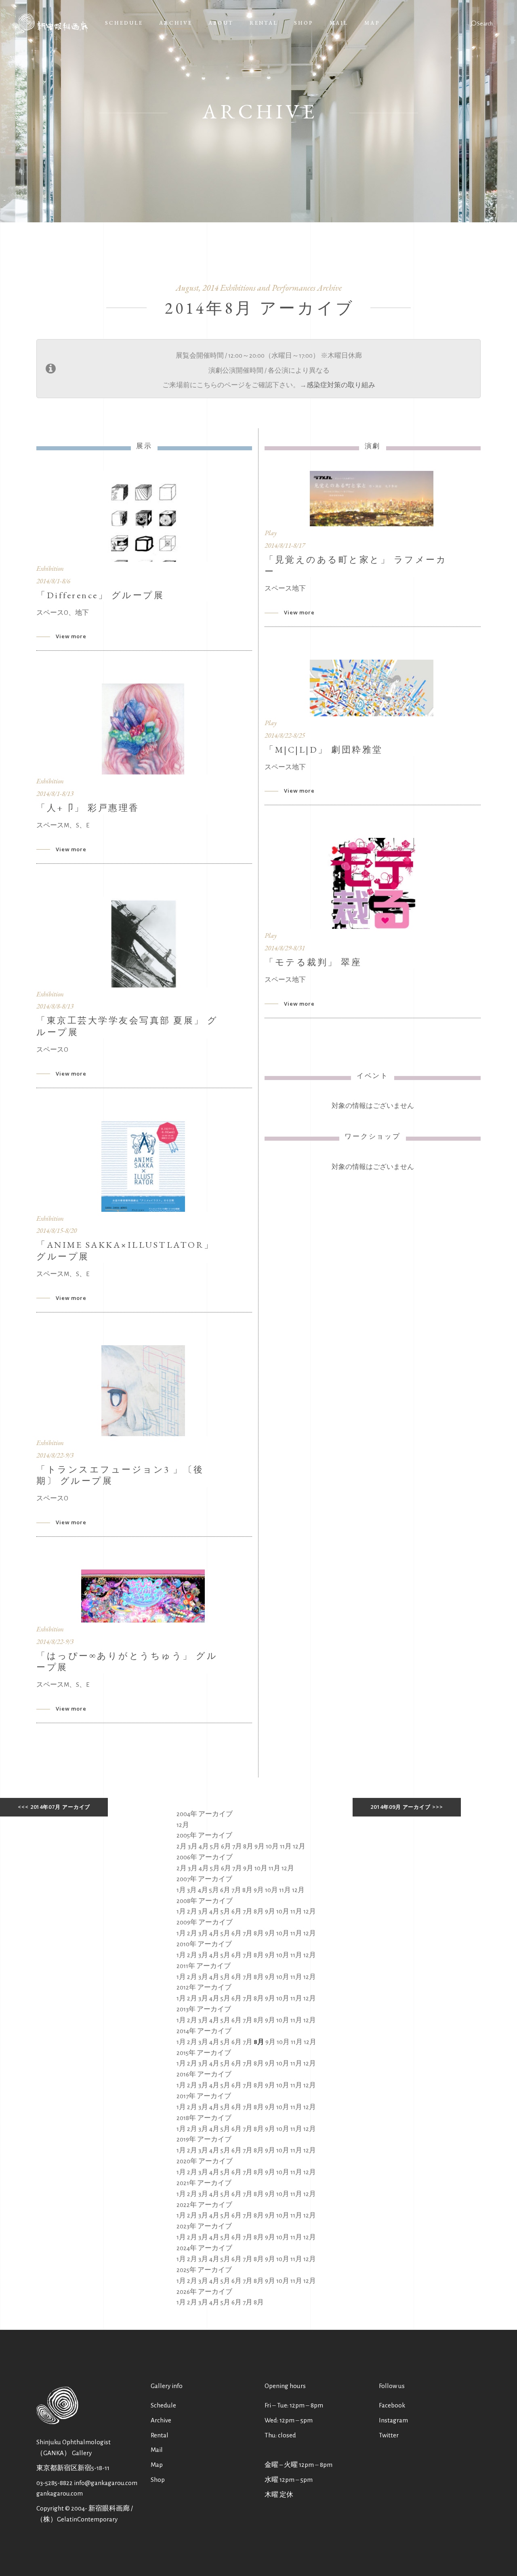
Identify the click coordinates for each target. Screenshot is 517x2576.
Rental (160, 2435)
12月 (183, 1825)
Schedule (163, 2405)
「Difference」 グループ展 (100, 595)
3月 (193, 1846)
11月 (286, 1846)
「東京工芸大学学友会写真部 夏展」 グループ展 (127, 1026)
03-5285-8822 (55, 2483)
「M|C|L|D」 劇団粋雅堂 (324, 750)
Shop (158, 2480)
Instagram (393, 2420)
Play (271, 533)
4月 (204, 1846)
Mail (157, 2450)
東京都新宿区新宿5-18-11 (73, 2468)
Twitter (389, 2435)
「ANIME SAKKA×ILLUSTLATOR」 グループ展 (125, 1251)
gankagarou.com (60, 2493)
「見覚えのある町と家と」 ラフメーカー (356, 565)
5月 (215, 1846)
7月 (237, 1846)
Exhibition (50, 568)
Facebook (392, 2405)
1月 (181, 1890)
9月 (260, 1846)
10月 (272, 1846)
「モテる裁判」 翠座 (313, 962)
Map (157, 2465)
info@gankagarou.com (106, 2483)
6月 (226, 1846)
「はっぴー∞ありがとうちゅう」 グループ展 (127, 1662)
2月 (182, 1846)
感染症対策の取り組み (341, 385)
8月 (248, 1846)
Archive (161, 2420)
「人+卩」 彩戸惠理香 (88, 808)
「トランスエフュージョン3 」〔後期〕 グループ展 (120, 1475)
